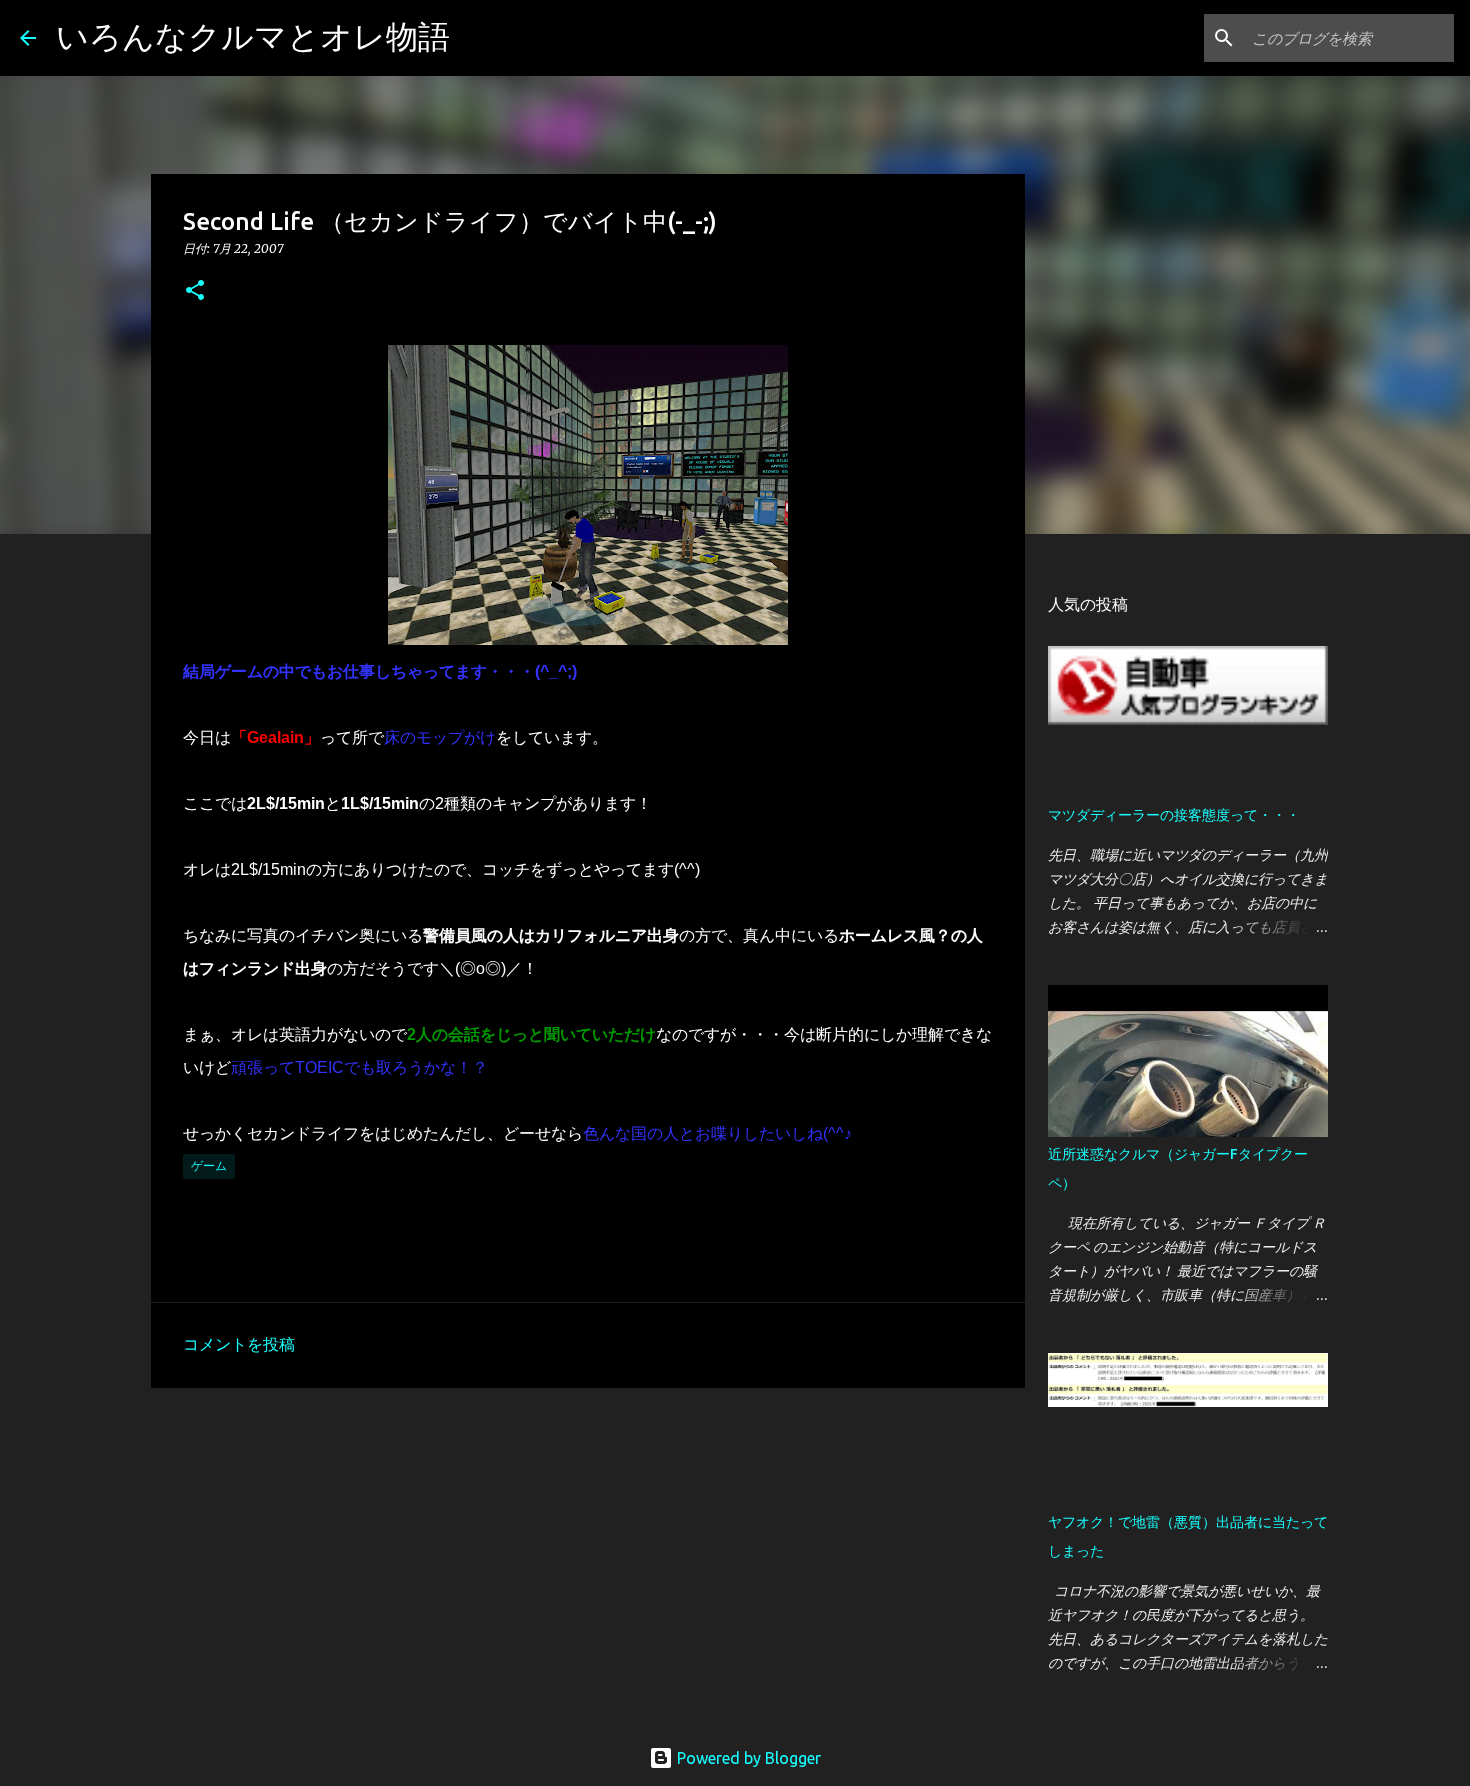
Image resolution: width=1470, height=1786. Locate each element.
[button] (195, 291)
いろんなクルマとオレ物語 (253, 36)
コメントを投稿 (239, 1344)
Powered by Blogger (747, 1758)
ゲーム (209, 1165)
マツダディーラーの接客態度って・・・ (1174, 815)
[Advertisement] (588, 1558)
